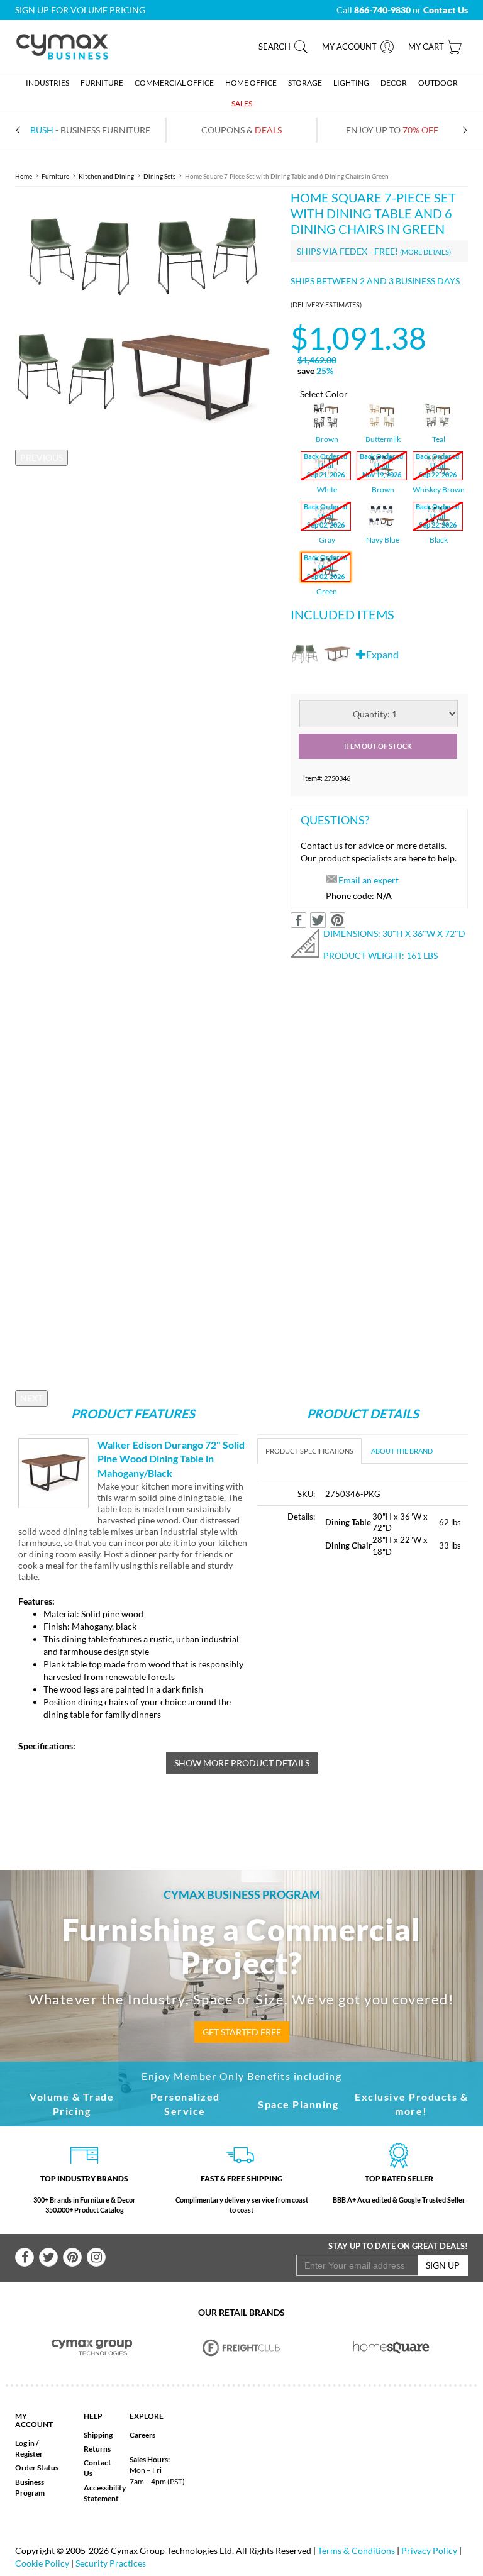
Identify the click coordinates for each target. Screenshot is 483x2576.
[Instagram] (96, 2257)
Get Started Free (242, 2032)
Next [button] (31, 1398)
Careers (142, 2435)
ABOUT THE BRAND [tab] (402, 1451)
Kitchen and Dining (106, 176)
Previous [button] (42, 457)
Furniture (55, 176)
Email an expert (369, 880)
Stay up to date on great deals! (398, 2246)
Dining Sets (159, 176)
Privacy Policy (429, 2551)
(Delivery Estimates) (326, 305)
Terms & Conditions (356, 2551)
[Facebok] (25, 2257)
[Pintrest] (72, 2257)
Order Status (37, 2468)
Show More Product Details (242, 1763)
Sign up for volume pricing (80, 10)
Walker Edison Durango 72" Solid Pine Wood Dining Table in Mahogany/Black (171, 1459)
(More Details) (425, 252)
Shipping (98, 2435)
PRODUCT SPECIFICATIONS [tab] (309, 1451)
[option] (143, 318)
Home (24, 176)
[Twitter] (48, 2257)
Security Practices (111, 2563)
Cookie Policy (42, 2563)
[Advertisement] (363, 1663)
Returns (97, 2449)
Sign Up (443, 2265)
